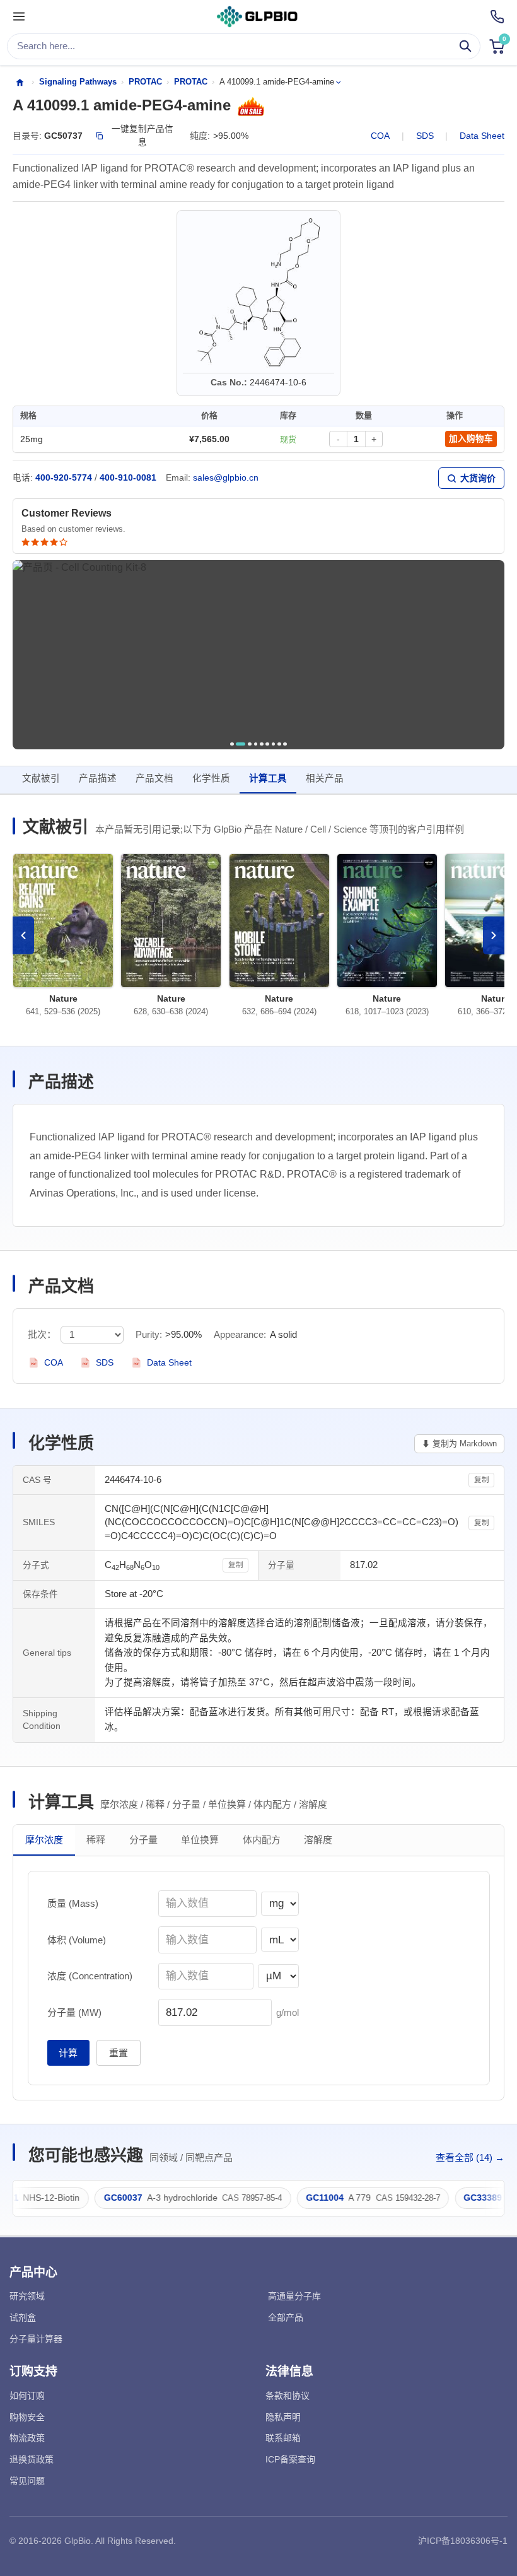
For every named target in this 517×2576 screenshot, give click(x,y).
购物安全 (27, 2417)
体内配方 (262, 1840)
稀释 (96, 1840)
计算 (68, 2053)
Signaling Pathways (78, 82)
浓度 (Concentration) (90, 1976)
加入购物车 (471, 439)
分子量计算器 (36, 2339)
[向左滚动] (23, 935)
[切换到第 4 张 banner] (256, 744)
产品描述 (98, 778)
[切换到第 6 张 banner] (267, 744)
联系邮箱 (283, 2438)
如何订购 (27, 2396)
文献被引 (41, 778)
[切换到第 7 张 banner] (274, 744)
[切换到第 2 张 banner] (241, 744)
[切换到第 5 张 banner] (262, 744)
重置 (119, 2053)
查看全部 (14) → (470, 2157)
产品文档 (154, 778)
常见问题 (27, 2481)
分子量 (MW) (74, 2012)
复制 (482, 1480)
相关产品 (325, 778)
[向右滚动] (494, 935)
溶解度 (318, 1840)
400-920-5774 (64, 478)
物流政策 (27, 2438)
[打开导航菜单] (19, 17)
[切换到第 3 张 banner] (250, 744)
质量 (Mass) (73, 1903)
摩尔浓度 (44, 1840)
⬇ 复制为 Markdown (459, 1443)
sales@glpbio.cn (226, 478)
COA (380, 136)
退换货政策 (32, 2459)
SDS (425, 136)
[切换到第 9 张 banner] (285, 744)
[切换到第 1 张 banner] (232, 744)
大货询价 (478, 478)
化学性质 (211, 778)
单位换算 (200, 1840)
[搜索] (466, 46)
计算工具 (268, 778)
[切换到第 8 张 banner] (279, 744)
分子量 (143, 1840)
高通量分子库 (294, 2296)
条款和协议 (288, 2396)
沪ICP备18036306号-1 (463, 2541)
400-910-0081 (128, 478)
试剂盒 (23, 2317)
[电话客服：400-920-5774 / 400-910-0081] (497, 17)
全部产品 (286, 2317)
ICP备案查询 (290, 2459)
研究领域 (27, 2296)
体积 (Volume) (77, 1940)
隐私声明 (283, 2417)
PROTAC (145, 82)
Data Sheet (482, 136)
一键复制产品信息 (142, 135)
